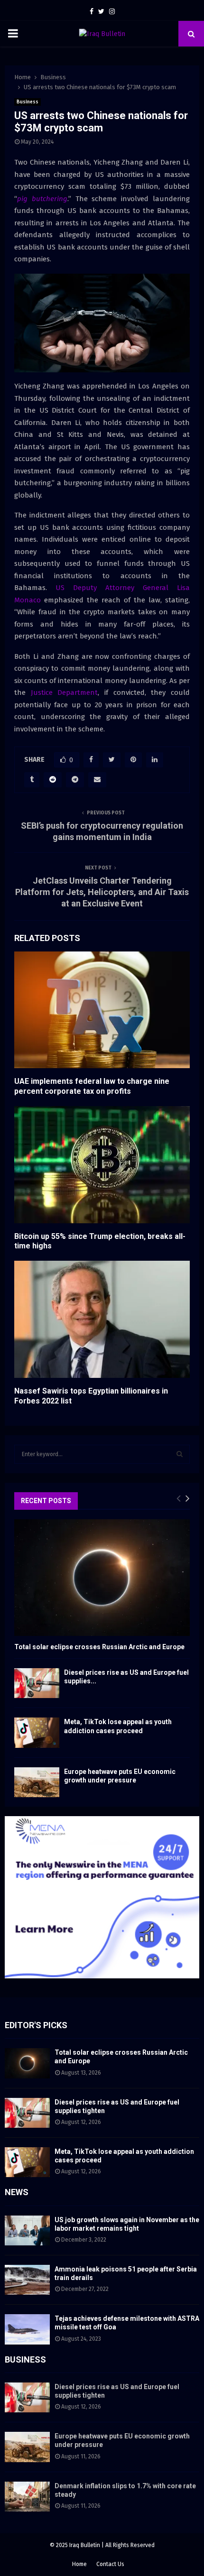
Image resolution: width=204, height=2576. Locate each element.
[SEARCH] (180, 1454)
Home (79, 2564)
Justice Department (65, 692)
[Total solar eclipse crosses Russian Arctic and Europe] (102, 1578)
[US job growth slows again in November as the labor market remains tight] (27, 2230)
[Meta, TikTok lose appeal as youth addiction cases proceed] (37, 1732)
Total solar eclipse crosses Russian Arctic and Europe (99, 1647)
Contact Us (110, 2564)
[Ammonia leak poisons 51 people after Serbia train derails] (27, 2280)
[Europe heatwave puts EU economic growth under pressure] (37, 1782)
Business (28, 102)
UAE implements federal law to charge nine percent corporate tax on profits (92, 1086)
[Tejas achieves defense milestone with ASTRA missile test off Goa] (27, 2329)
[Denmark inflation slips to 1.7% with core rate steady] (27, 2497)
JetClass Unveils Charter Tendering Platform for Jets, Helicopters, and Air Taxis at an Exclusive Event (102, 892)
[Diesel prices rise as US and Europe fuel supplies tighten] (37, 1683)
